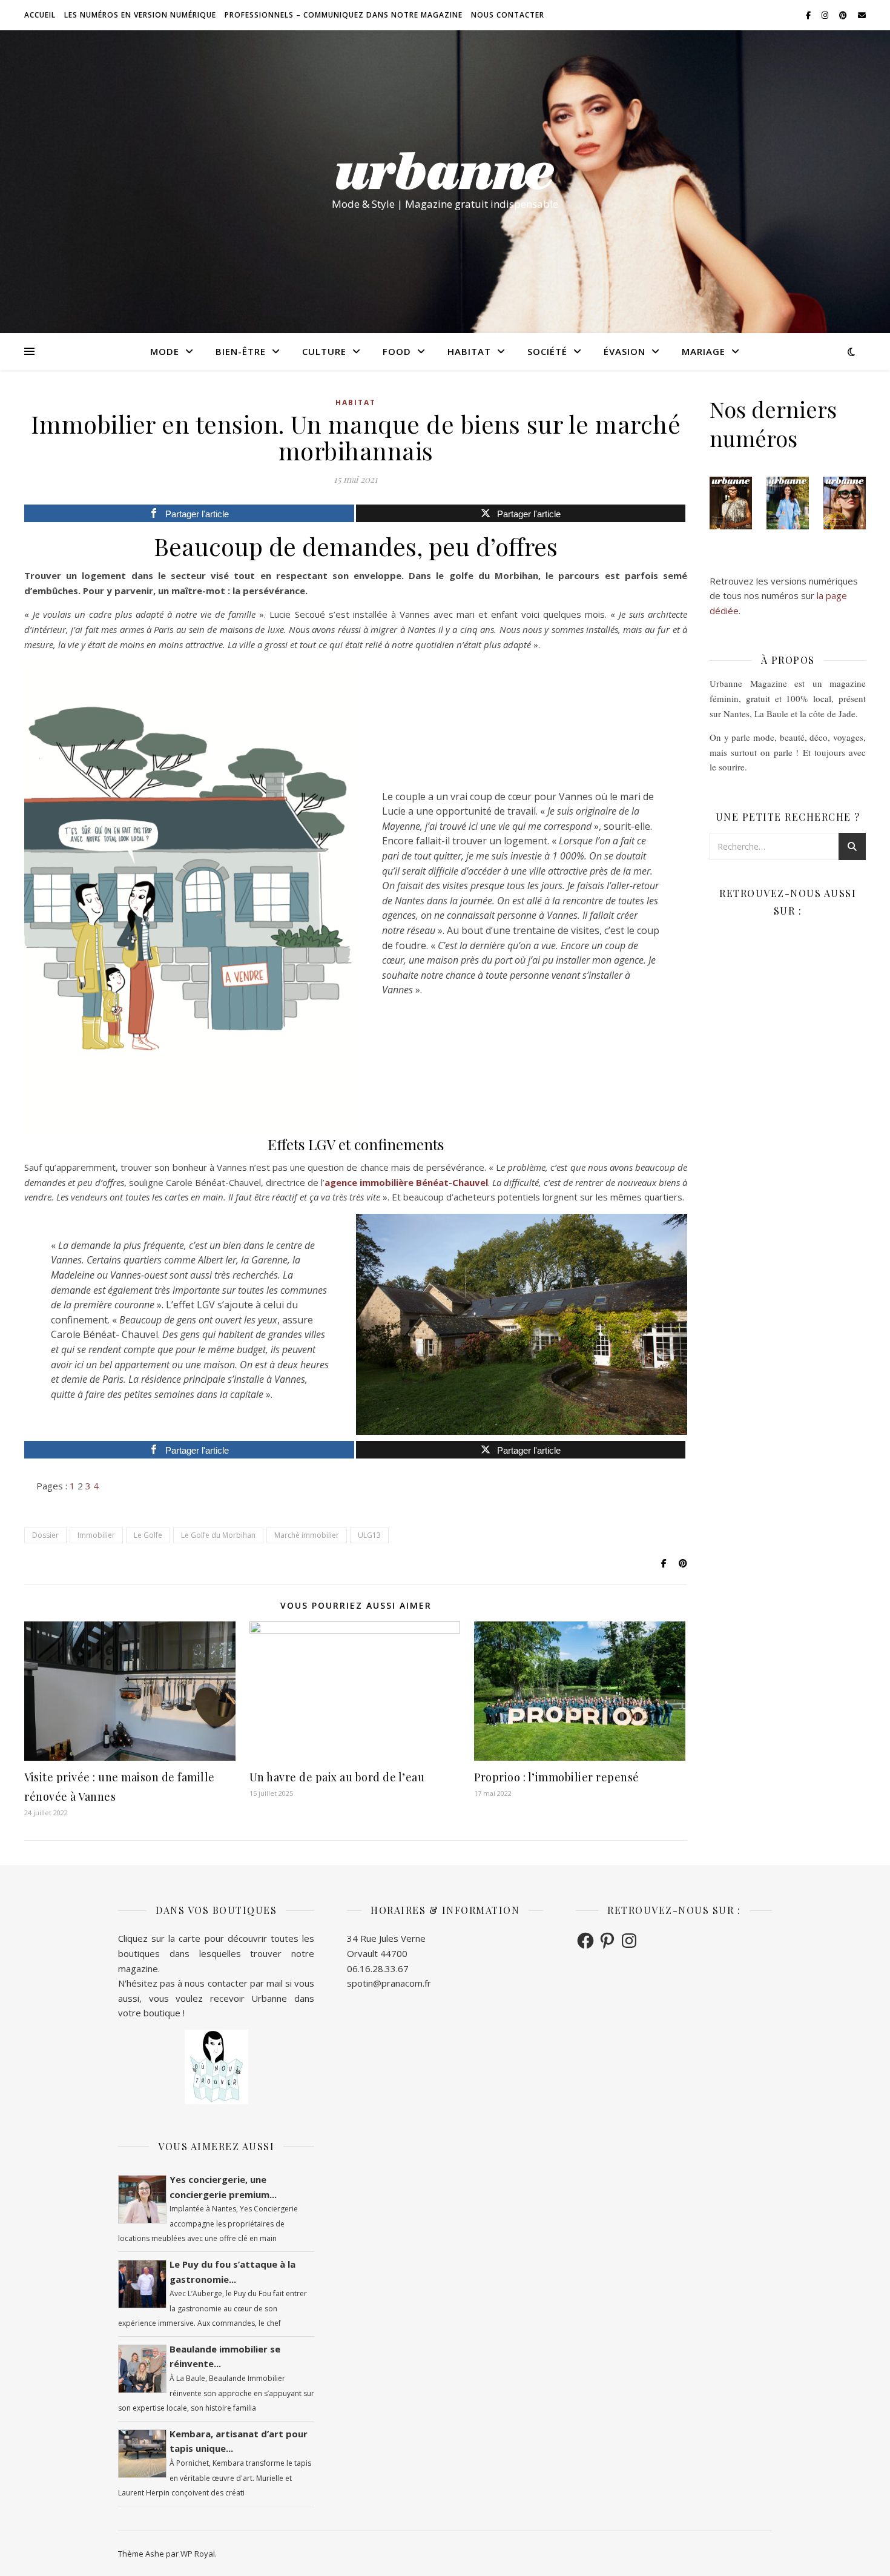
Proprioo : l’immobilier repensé (557, 1777)
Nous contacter (508, 15)
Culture (324, 351)
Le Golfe (148, 1535)
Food (397, 351)
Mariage (704, 351)
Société (547, 351)
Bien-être (241, 351)
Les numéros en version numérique (140, 15)
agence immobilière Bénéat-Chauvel (406, 1182)
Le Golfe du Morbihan (218, 1535)
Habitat (469, 351)
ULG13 (369, 1535)
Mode (165, 351)
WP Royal (198, 2554)
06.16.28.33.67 (378, 1968)
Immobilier (96, 1535)
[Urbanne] (445, 171)
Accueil (40, 15)
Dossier (45, 1535)
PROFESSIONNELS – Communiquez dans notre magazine (344, 15)
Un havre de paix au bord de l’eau (337, 1777)
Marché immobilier (307, 1535)
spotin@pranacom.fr (389, 1983)
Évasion (625, 351)
